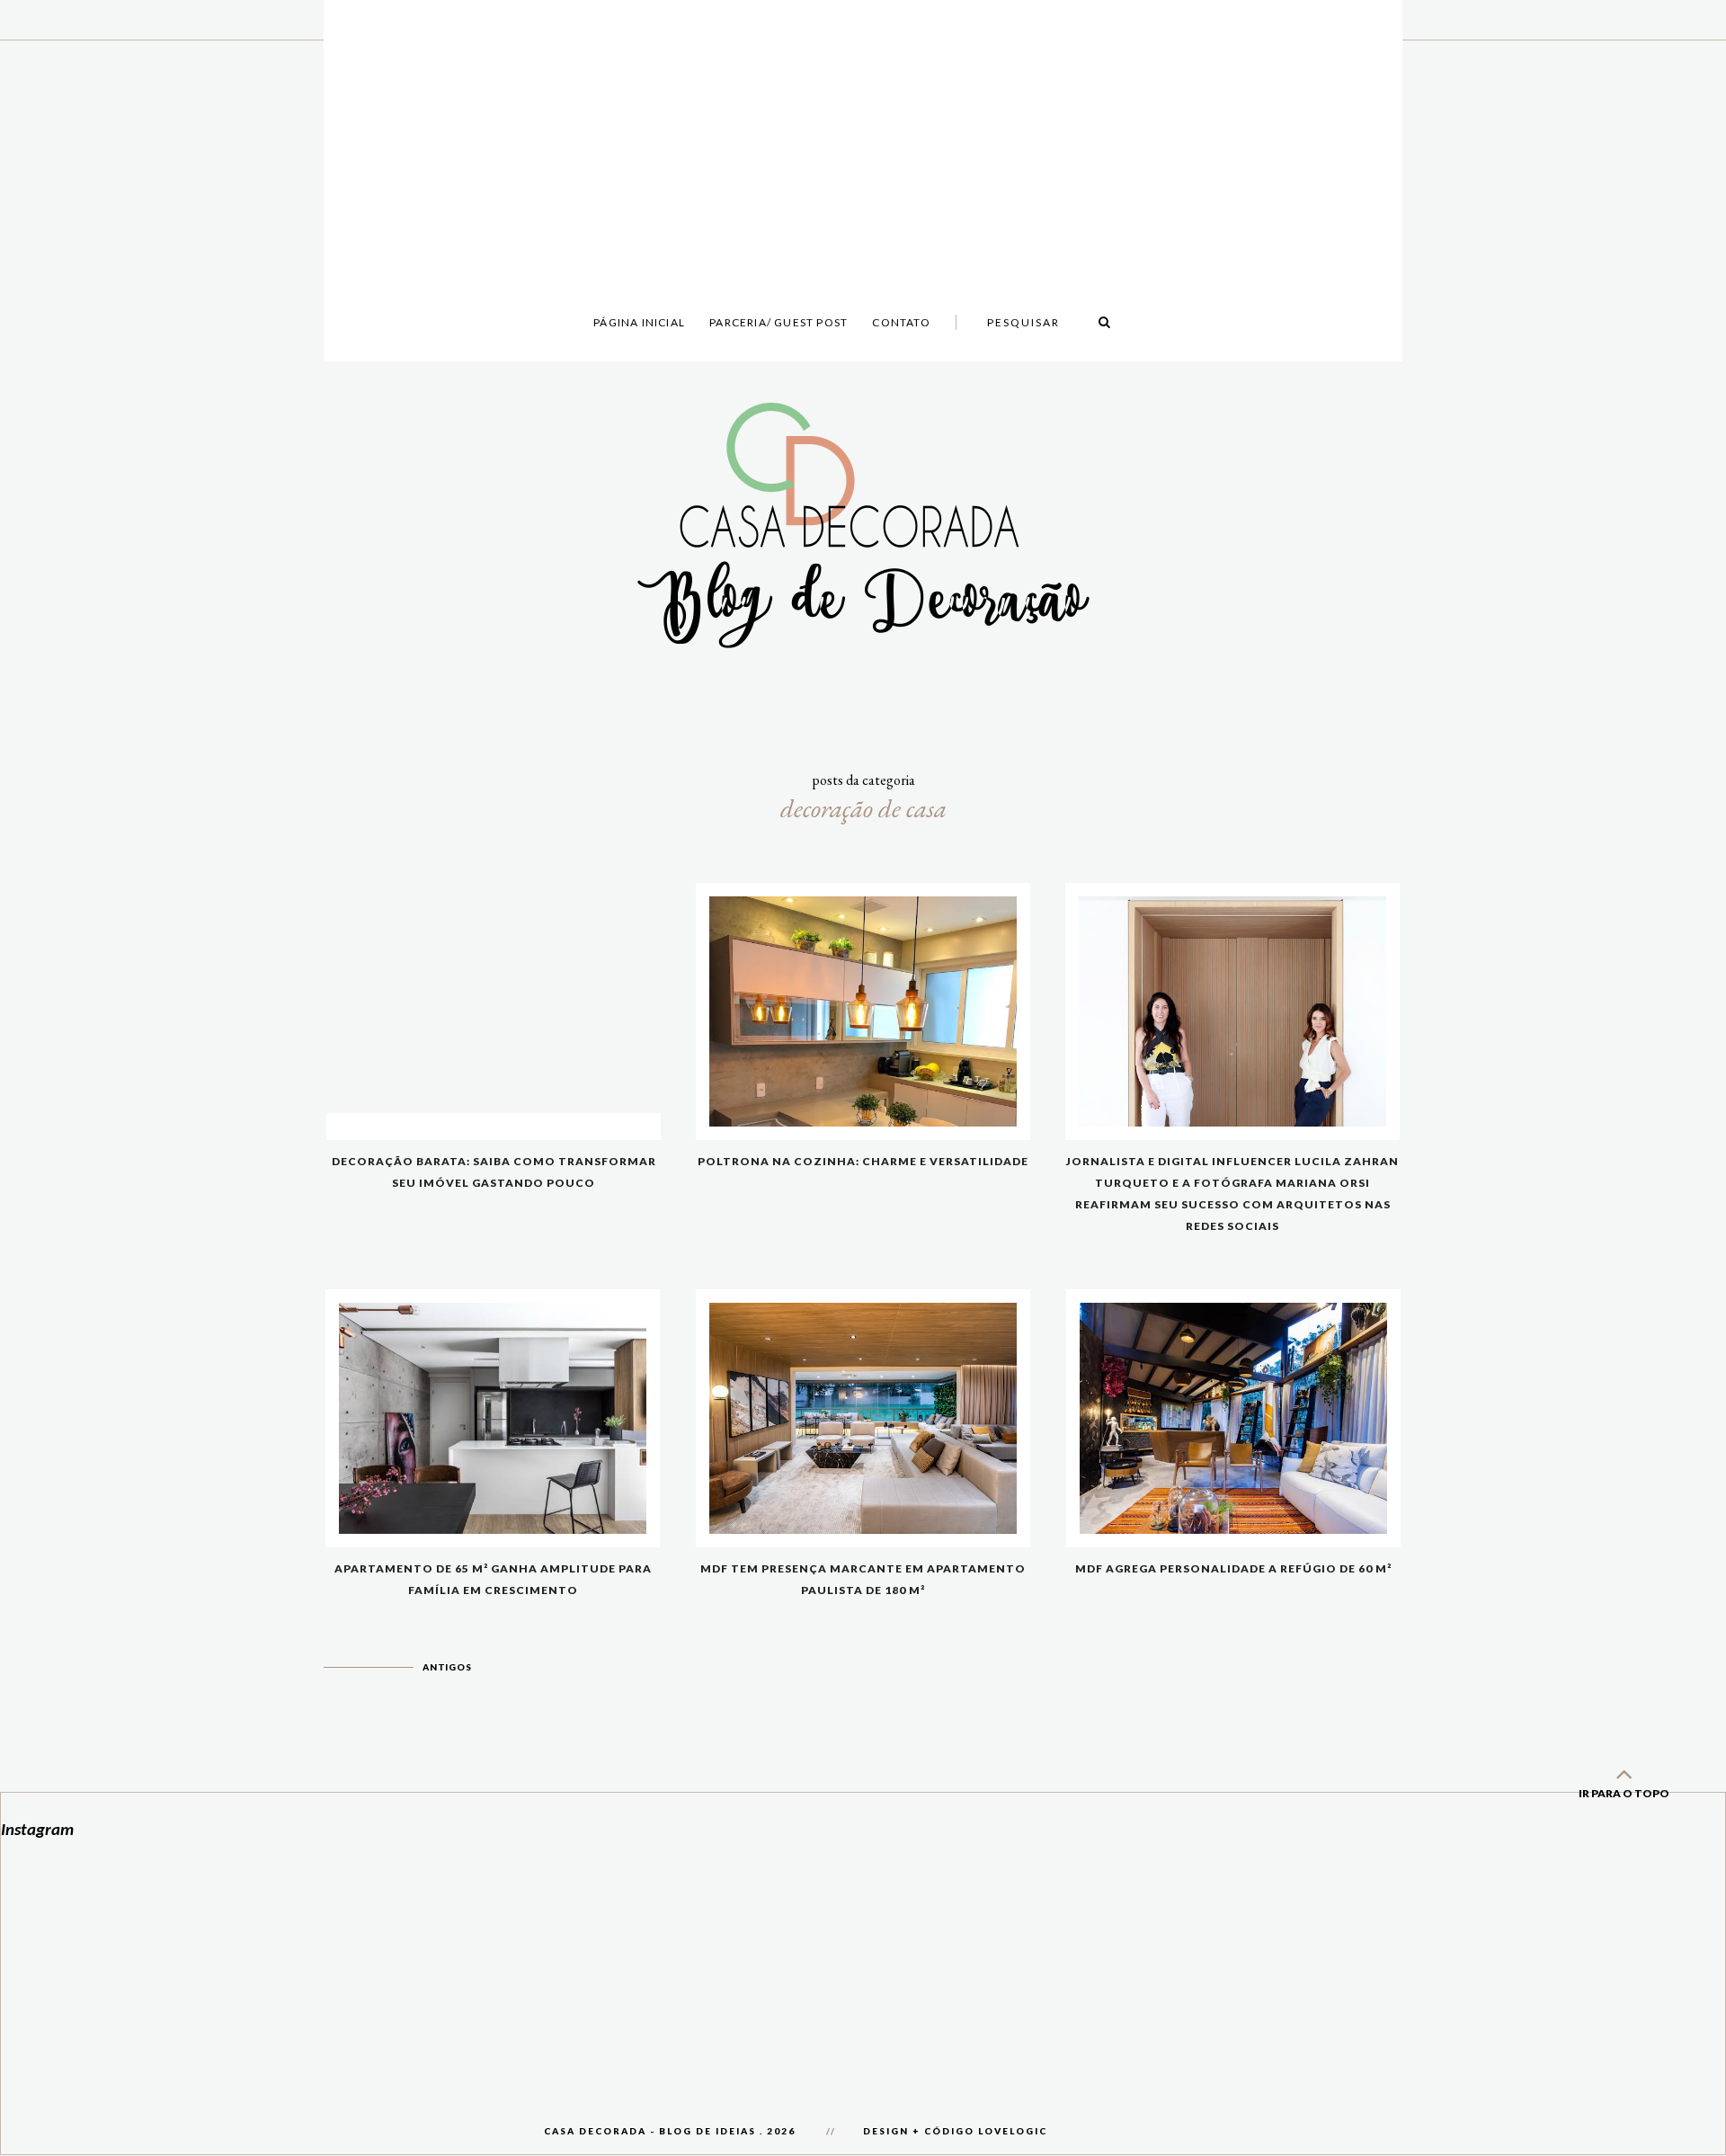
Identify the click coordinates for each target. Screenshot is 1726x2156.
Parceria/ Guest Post (778, 322)
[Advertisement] (863, 126)
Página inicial (639, 322)
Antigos (447, 1667)
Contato (901, 322)
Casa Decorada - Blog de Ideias (650, 2131)
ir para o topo (1624, 1793)
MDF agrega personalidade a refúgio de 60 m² (1233, 1568)
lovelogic (1013, 2131)
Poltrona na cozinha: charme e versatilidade (863, 1161)
